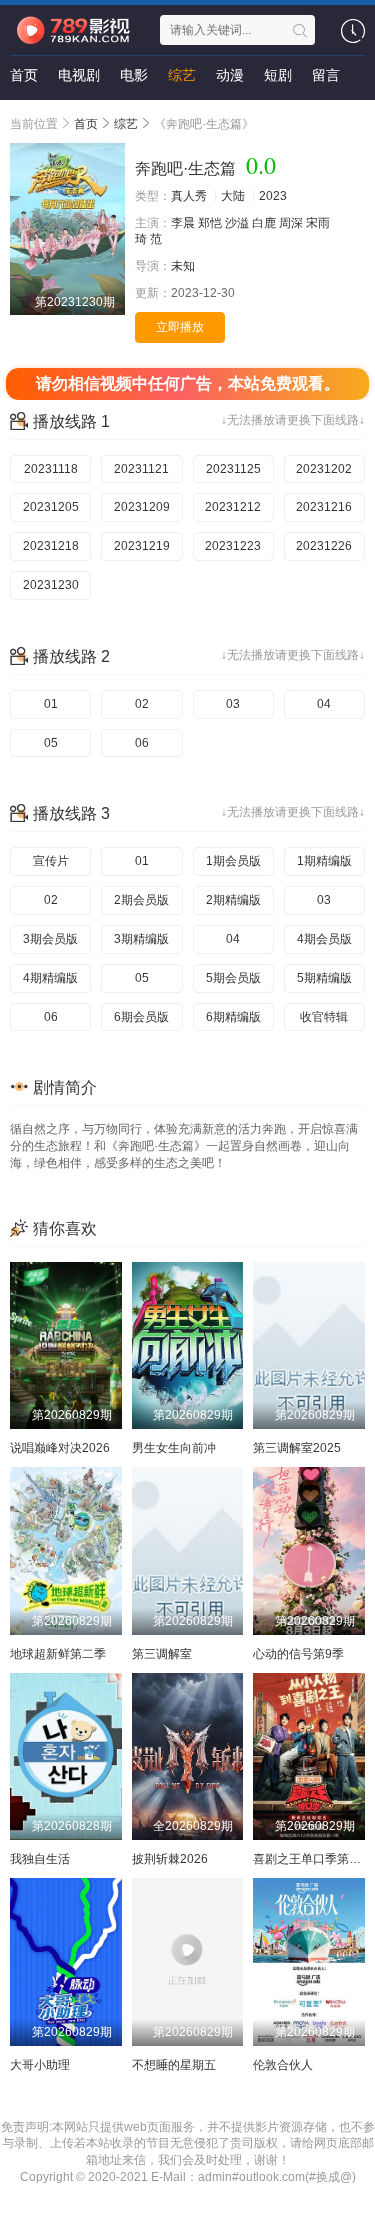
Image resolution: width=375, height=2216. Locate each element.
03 (233, 704)
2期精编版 (233, 900)
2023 (273, 196)
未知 (183, 266)
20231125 (233, 469)
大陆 (233, 196)
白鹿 (264, 223)
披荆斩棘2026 (170, 1859)
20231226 (324, 546)
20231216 (324, 507)
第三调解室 (162, 1654)
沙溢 (237, 223)
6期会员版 (141, 1017)
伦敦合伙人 (283, 2065)
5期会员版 (233, 978)
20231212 (233, 507)
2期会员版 (141, 900)
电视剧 (79, 75)
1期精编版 (324, 861)
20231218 (51, 546)
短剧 (278, 75)
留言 (326, 75)
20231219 (142, 546)
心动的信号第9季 (298, 1654)
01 (51, 704)
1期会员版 (233, 861)
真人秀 (189, 196)
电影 (134, 75)
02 (142, 704)
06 (142, 743)
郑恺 (210, 223)
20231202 (324, 469)
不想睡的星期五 (174, 2065)
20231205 (51, 507)
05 (51, 743)
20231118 (51, 469)
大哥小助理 (40, 2065)
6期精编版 (233, 1017)
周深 (291, 223)
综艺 (182, 75)
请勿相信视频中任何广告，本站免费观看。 (188, 383)
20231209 (142, 507)
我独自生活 (40, 1859)
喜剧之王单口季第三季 (313, 1859)
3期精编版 (141, 939)
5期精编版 (324, 978)
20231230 (51, 585)
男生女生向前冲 (174, 1448)
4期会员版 (324, 939)
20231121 (141, 469)
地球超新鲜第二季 (58, 1654)
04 (324, 704)
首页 (24, 75)
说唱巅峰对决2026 (60, 1448)
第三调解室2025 (297, 1448)
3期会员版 (50, 939)
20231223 (233, 546)
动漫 (230, 75)
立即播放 (180, 327)
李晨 (183, 223)
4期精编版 (50, 978)
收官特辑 (324, 1017)
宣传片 (51, 861)
